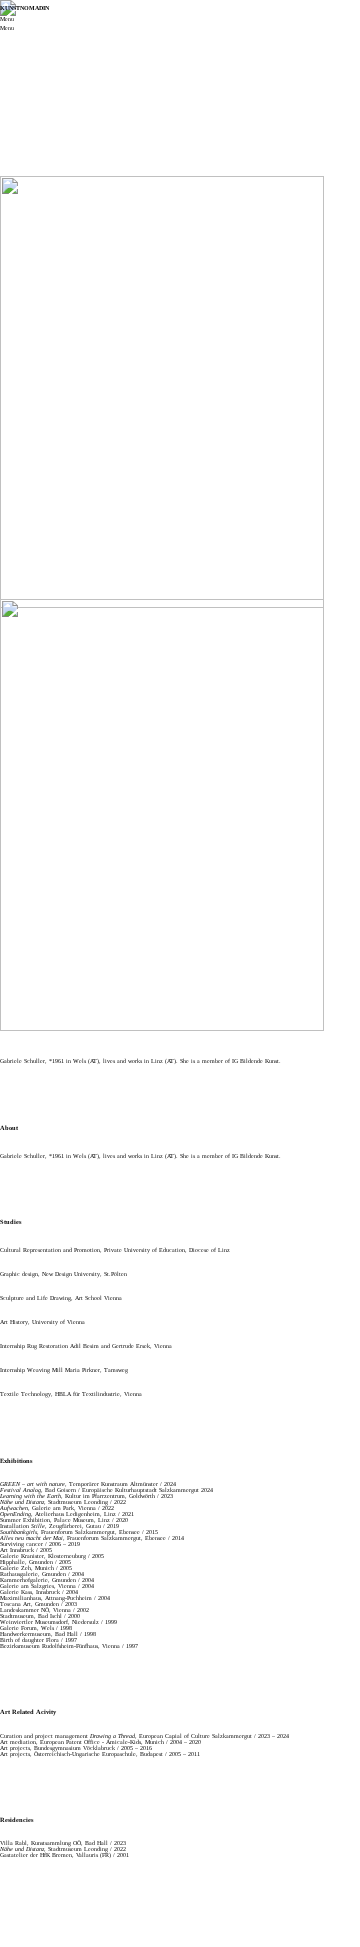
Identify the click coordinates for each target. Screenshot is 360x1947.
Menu (7, 19)
